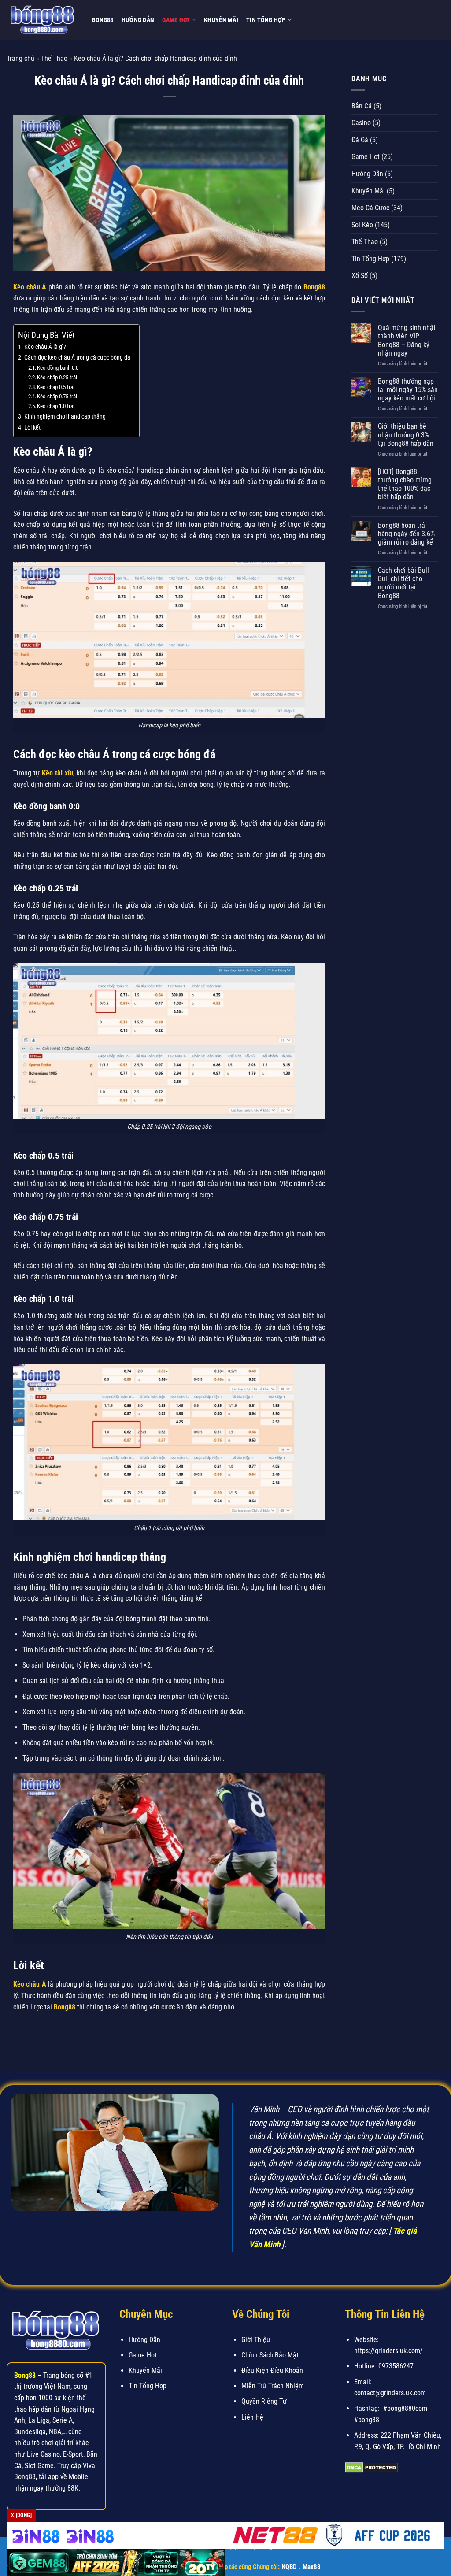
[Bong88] (43, 20)
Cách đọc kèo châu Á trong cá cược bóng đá (77, 358)
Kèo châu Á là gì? (45, 347)
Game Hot (176, 20)
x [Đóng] (21, 2515)
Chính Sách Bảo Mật (270, 2355)
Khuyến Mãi (221, 20)
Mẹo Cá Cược (370, 208)
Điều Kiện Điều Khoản (272, 2370)
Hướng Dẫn (138, 20)
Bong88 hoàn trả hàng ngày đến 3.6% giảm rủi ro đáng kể (406, 534)
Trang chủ (20, 58)
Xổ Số (360, 276)
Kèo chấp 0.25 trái (57, 377)
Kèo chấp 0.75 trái (57, 396)
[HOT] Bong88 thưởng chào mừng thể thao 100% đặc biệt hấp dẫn (405, 484)
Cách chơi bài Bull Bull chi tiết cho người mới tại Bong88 (403, 583)
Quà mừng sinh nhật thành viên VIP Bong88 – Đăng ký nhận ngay (407, 340)
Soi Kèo (362, 225)
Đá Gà (360, 140)
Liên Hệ (252, 2417)
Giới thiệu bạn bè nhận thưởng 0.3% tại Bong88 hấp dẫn (406, 435)
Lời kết (32, 428)
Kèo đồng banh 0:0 (58, 368)
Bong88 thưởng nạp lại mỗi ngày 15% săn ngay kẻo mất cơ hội (408, 390)
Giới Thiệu (256, 2340)
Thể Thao (54, 58)
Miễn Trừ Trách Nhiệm (273, 2386)
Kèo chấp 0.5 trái (56, 387)
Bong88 (103, 20)
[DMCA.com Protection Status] (372, 2467)
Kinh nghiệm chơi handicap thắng (65, 417)
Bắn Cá (362, 106)
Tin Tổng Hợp (266, 20)
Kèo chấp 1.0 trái (56, 406)
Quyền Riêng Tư (264, 2401)
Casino (361, 123)
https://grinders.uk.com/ (388, 2351)
